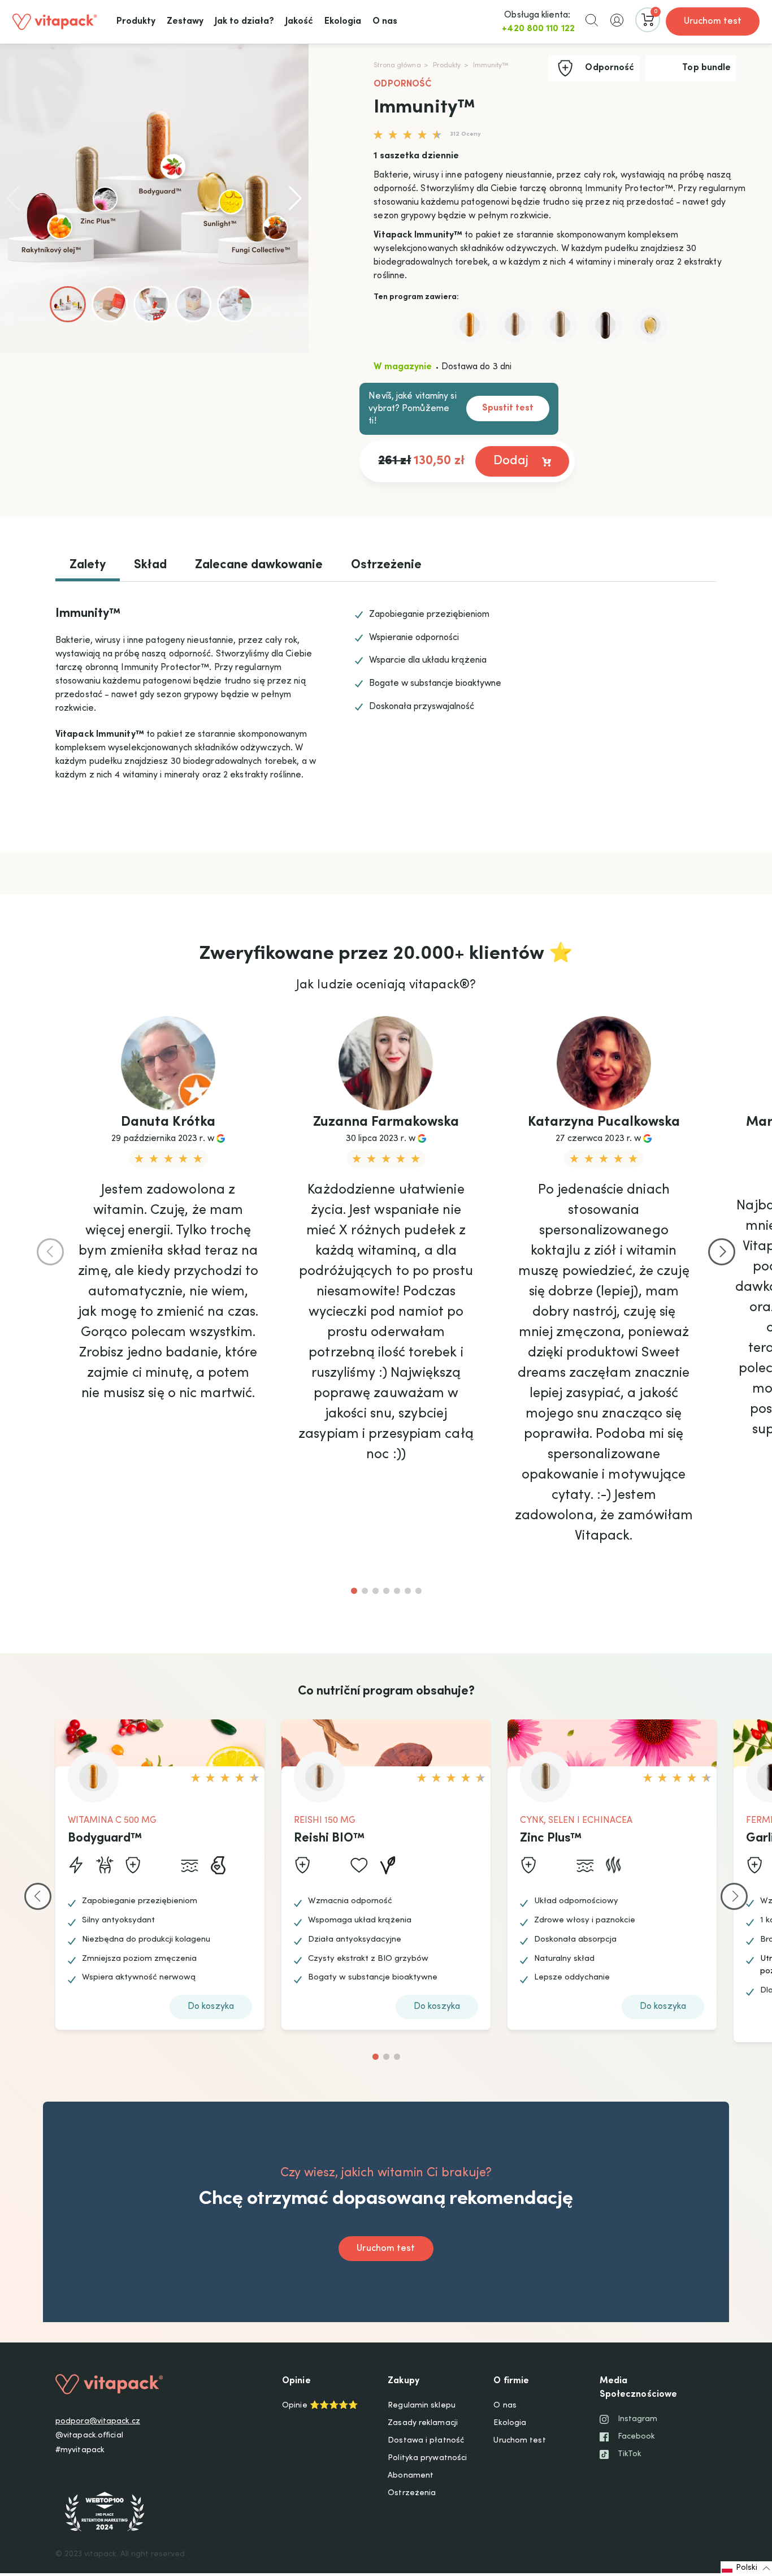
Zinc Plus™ (551, 1839)
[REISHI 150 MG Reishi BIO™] (515, 325)
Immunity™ (491, 66)
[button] (592, 20)
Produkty (447, 66)
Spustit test (508, 408)
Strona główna (397, 66)
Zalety (88, 565)
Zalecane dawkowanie (259, 565)
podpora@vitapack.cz (98, 2422)
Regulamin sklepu (422, 2406)
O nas (505, 2406)
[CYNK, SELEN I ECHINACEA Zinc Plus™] (560, 325)
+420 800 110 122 (538, 29)
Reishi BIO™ (329, 1839)
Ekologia (510, 2423)
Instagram (638, 2419)
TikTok (630, 2454)
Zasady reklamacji (423, 2423)
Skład (150, 565)
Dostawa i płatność (426, 2441)
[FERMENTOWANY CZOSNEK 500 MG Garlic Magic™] (605, 325)
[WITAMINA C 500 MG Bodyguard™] (470, 325)
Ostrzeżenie (386, 565)
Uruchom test (713, 21)
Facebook (637, 2437)
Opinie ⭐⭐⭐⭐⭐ (320, 2406)
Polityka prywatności (427, 2458)
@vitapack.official (89, 2436)
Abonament (411, 2476)
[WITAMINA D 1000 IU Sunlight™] (650, 325)
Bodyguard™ (105, 1839)
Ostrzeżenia (412, 2493)
